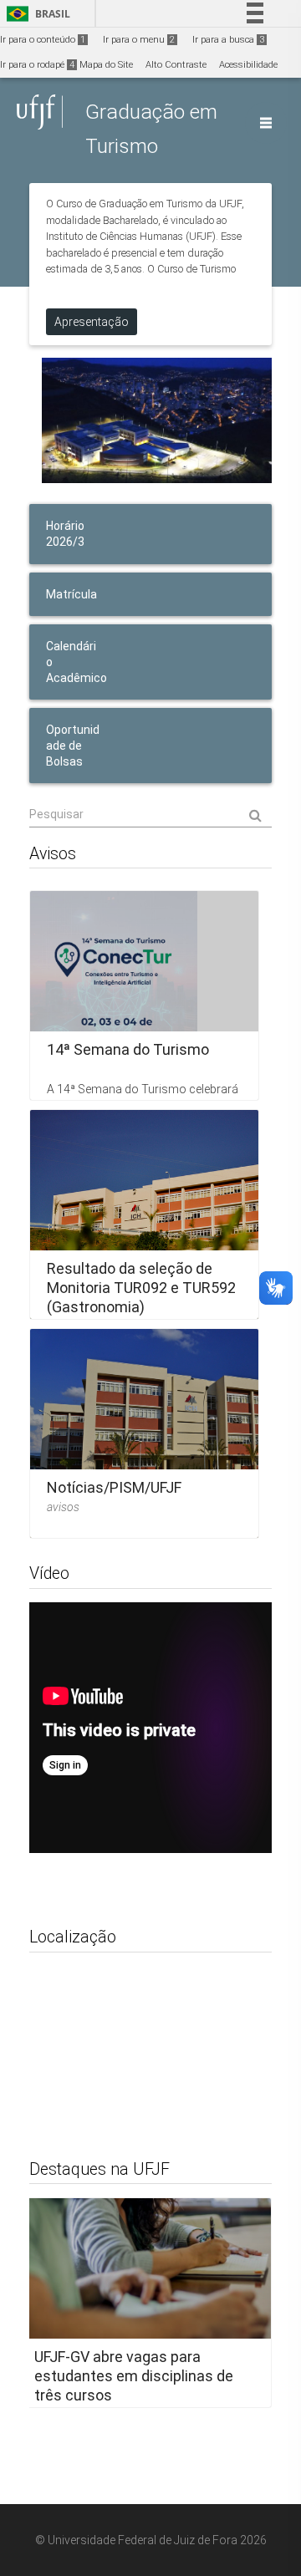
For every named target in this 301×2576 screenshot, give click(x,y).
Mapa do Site (106, 65)
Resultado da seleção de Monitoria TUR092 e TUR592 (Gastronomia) (141, 1288)
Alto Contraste (176, 65)
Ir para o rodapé (37, 65)
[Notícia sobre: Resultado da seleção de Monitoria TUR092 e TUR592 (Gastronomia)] (144, 1214)
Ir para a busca (228, 40)
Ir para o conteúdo (43, 40)
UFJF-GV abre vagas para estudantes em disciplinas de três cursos (134, 2376)
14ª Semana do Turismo (128, 1049)
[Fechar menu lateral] (266, 123)
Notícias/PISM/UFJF (114, 1487)
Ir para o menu (139, 40)
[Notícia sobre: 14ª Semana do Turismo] (144, 995)
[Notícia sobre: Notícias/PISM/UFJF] (144, 1433)
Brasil (36, 14)
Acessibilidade (248, 65)
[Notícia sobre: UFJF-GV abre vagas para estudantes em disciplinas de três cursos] (144, 2303)
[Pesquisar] (150, 814)
